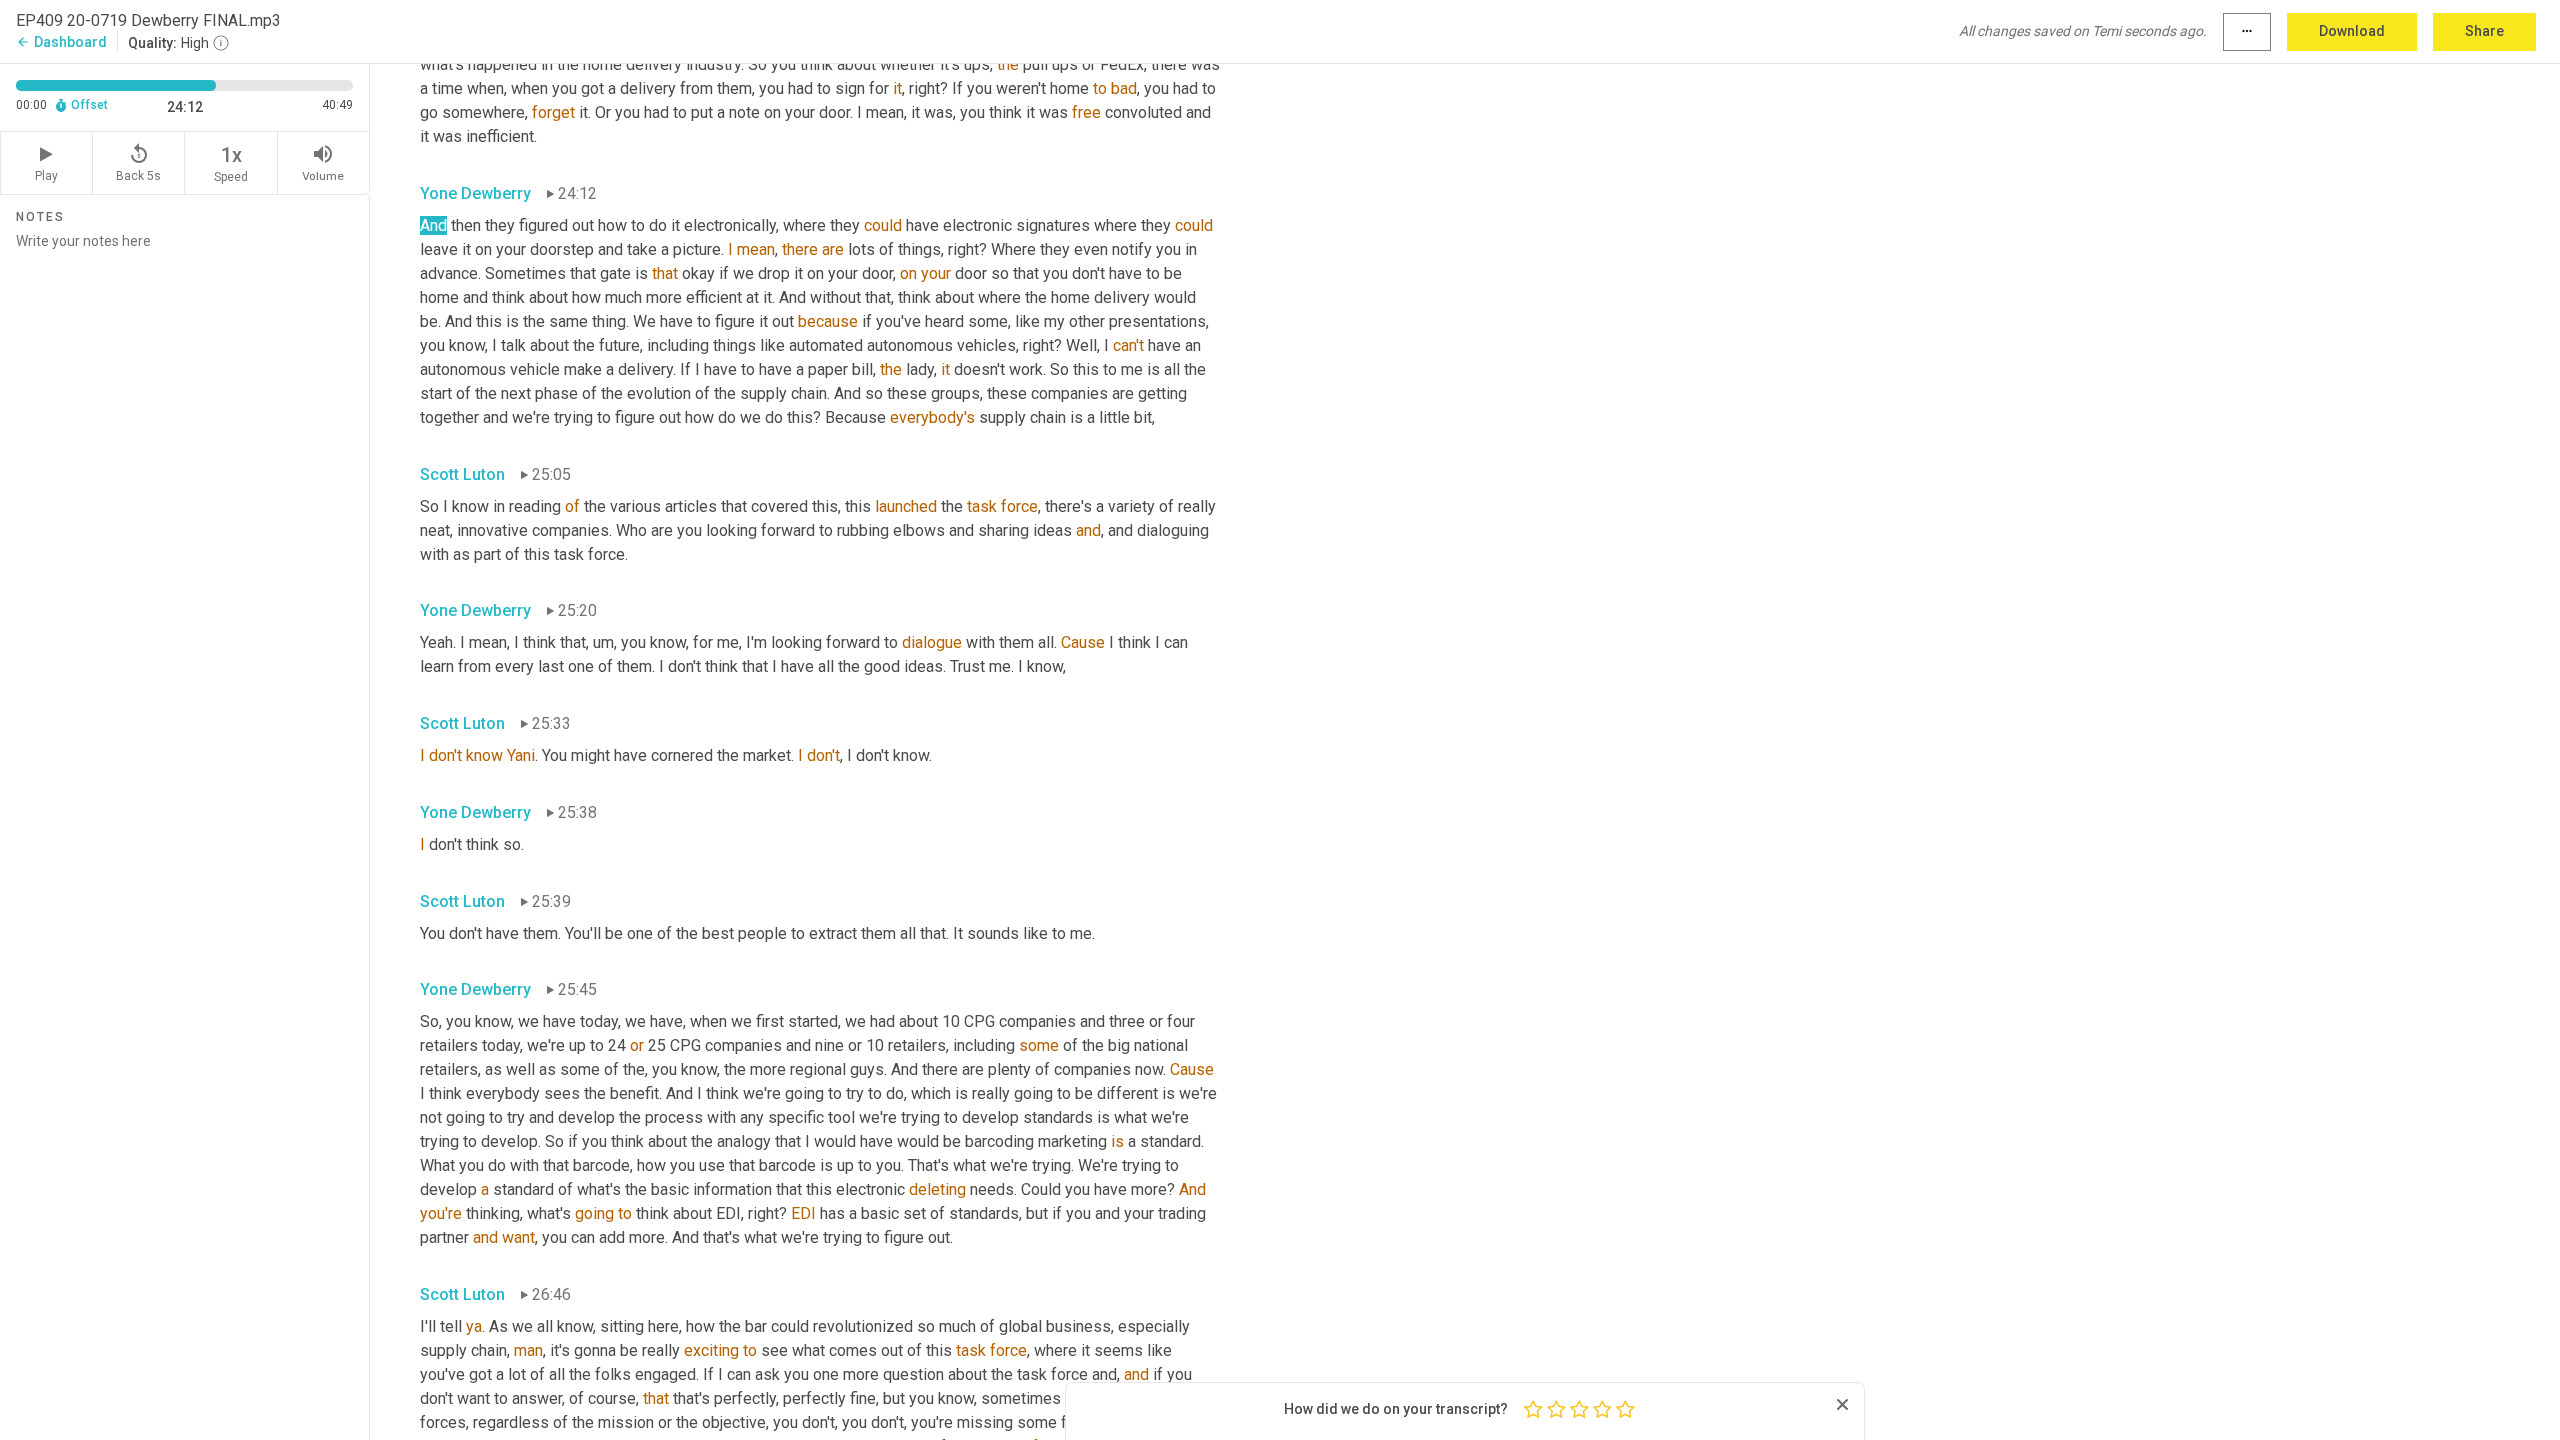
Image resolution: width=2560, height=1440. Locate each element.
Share (2484, 31)
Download (2352, 31)
